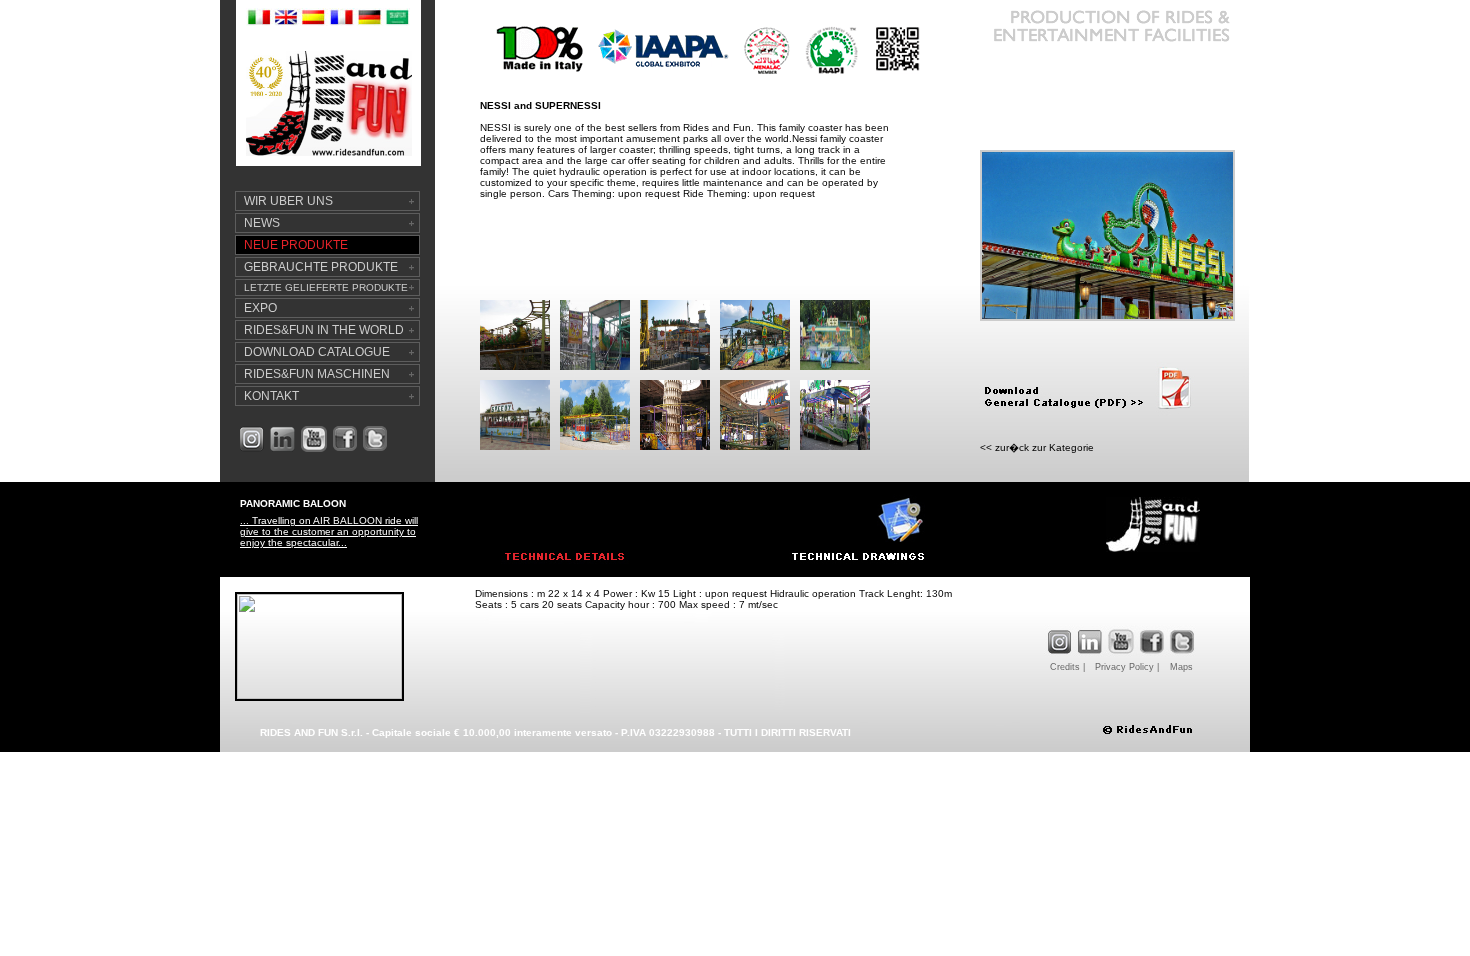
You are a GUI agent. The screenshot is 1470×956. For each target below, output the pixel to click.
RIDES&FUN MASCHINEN (317, 374)
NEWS (262, 223)
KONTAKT (271, 396)
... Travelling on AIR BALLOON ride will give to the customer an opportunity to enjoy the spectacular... (329, 531)
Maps (1181, 667)
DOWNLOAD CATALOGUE (317, 352)
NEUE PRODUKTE (296, 245)
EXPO (260, 308)
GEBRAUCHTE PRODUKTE (321, 267)
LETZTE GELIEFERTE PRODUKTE (326, 287)
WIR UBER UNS (288, 201)
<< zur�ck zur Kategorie (1037, 447)
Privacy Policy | (1127, 667)
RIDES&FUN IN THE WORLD (324, 330)
